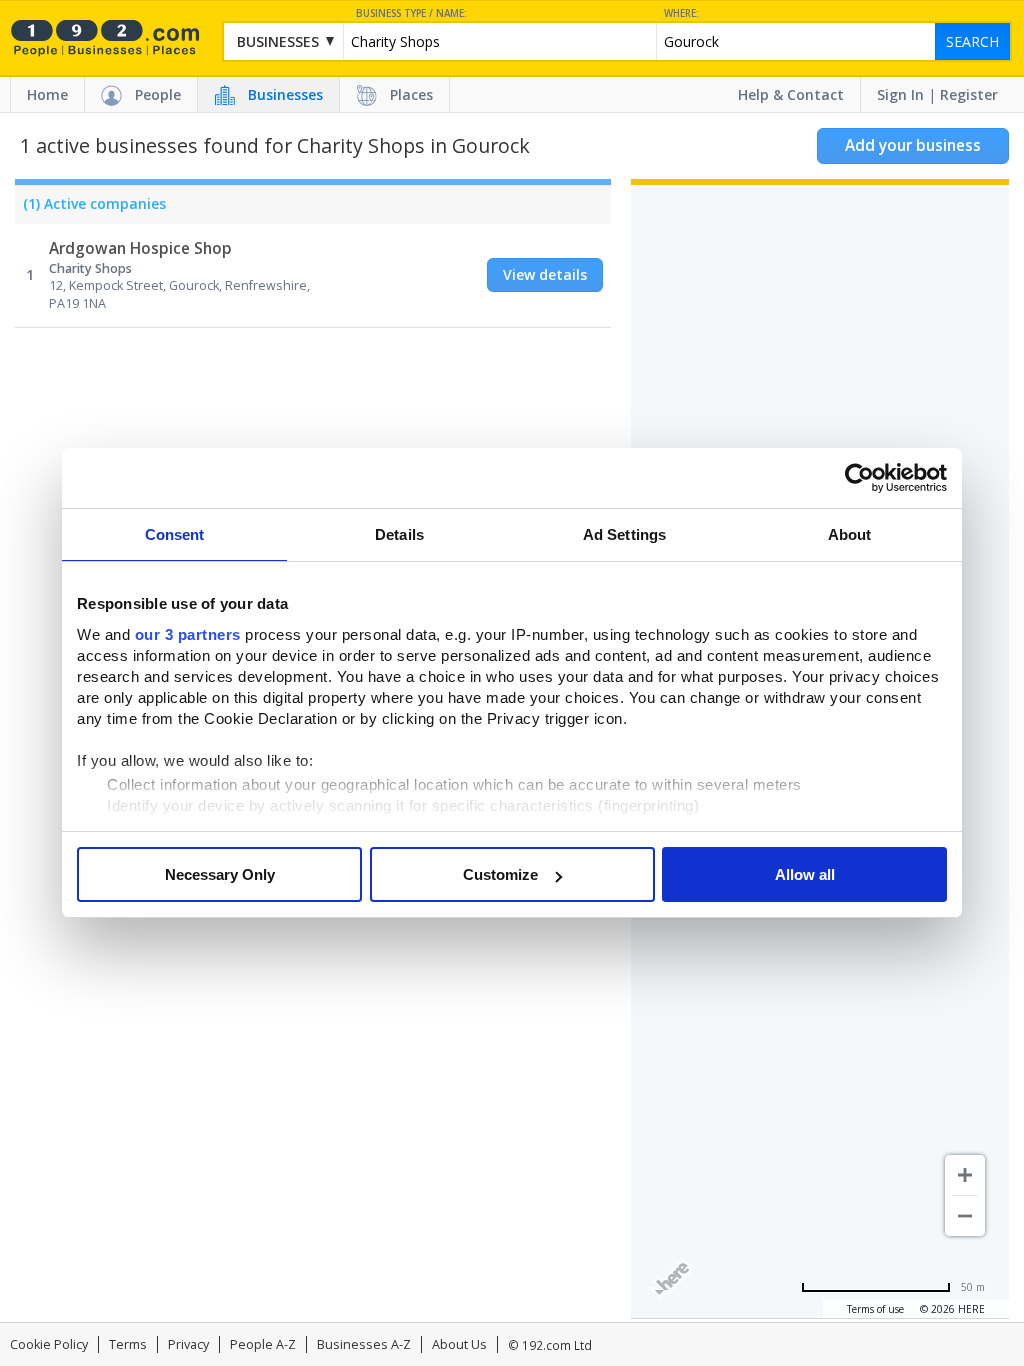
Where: (681, 13)
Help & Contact (791, 94)
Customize (500, 874)
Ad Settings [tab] (624, 534)
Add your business (913, 145)
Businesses (285, 94)
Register (969, 94)
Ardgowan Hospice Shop (140, 248)
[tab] (90, 209)
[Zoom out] (965, 1216)
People (158, 94)
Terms (128, 1344)
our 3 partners (188, 634)
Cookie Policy (49, 1344)
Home (47, 94)
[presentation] (90, 209)
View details (545, 274)
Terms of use (875, 1309)
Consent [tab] (175, 534)
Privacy (188, 1344)
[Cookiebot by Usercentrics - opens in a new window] (859, 478)
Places (411, 94)
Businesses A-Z (364, 1344)
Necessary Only (220, 874)
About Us (459, 1344)
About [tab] (850, 534)
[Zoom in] (965, 1175)
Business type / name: (411, 13)
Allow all (805, 874)
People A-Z (263, 1344)
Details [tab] (399, 534)
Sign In (900, 94)
